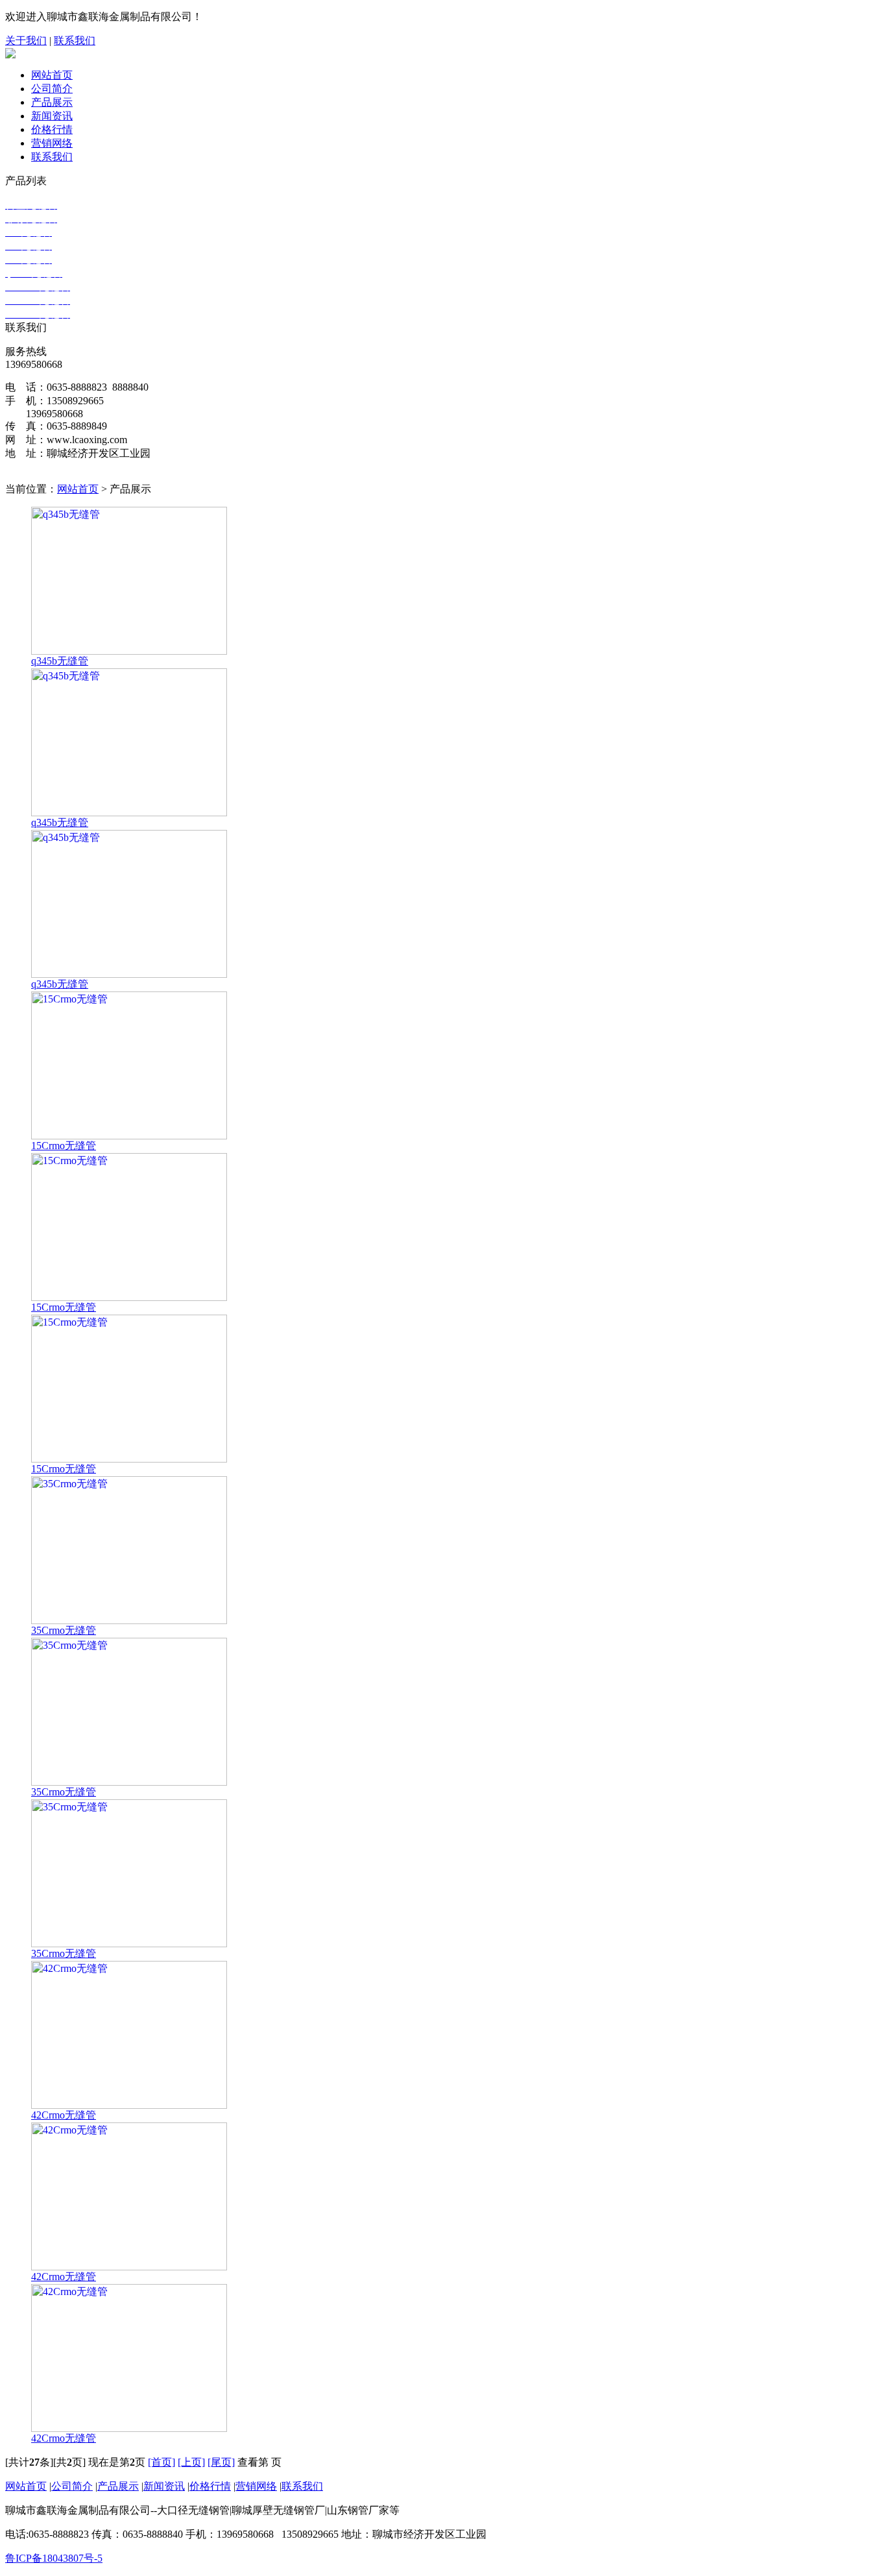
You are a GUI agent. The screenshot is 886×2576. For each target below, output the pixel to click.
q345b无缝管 (60, 661)
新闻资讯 (52, 116)
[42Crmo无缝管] (129, 2105)
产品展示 (52, 102)
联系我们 (75, 41)
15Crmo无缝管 (64, 1146)
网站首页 (52, 75)
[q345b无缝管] (129, 651)
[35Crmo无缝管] (129, 1621)
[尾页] (221, 2462)
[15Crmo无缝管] (129, 1136)
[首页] (162, 2462)
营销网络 (52, 143)
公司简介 (52, 89)
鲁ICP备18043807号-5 (54, 2558)
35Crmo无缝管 (64, 1630)
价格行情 (52, 129)
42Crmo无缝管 (64, 2115)
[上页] (191, 2462)
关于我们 (26, 41)
